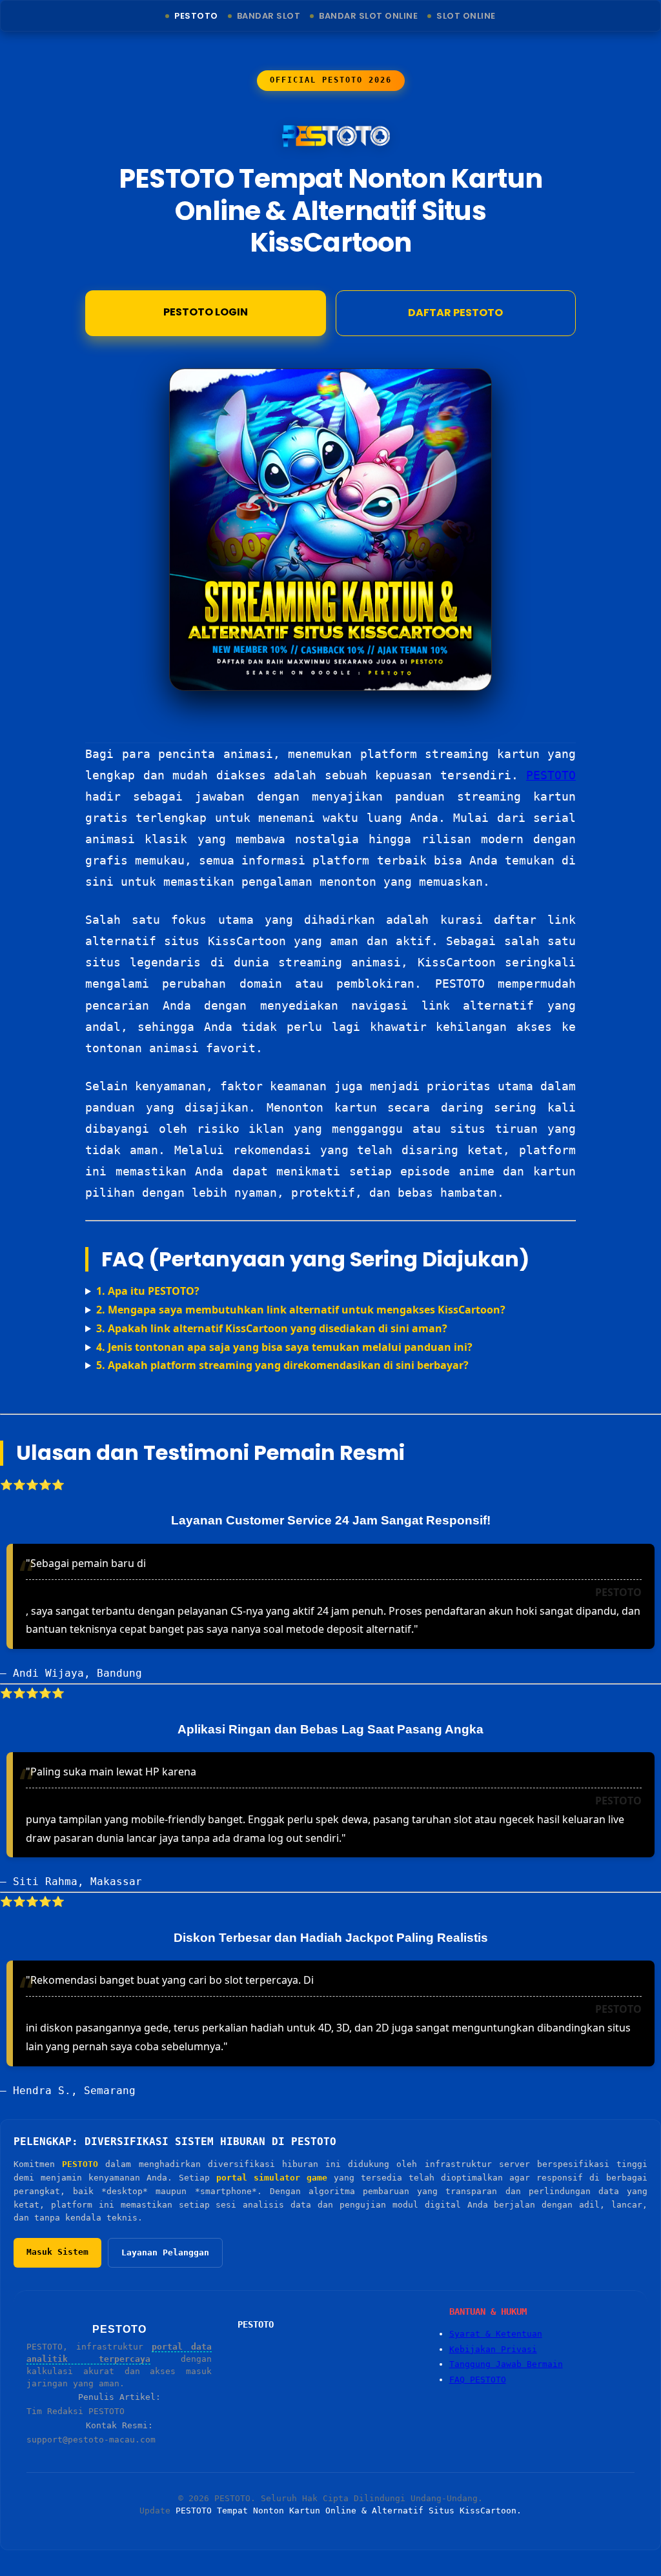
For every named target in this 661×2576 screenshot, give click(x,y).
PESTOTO (551, 775)
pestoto (196, 16)
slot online (466, 16)
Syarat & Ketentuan (496, 2334)
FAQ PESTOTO (478, 2380)
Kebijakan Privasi (493, 2349)
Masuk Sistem (57, 2252)
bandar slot (269, 16)
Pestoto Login (206, 312)
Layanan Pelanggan (165, 2252)
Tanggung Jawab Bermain (506, 2364)
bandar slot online (368, 16)
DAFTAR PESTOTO (455, 313)
